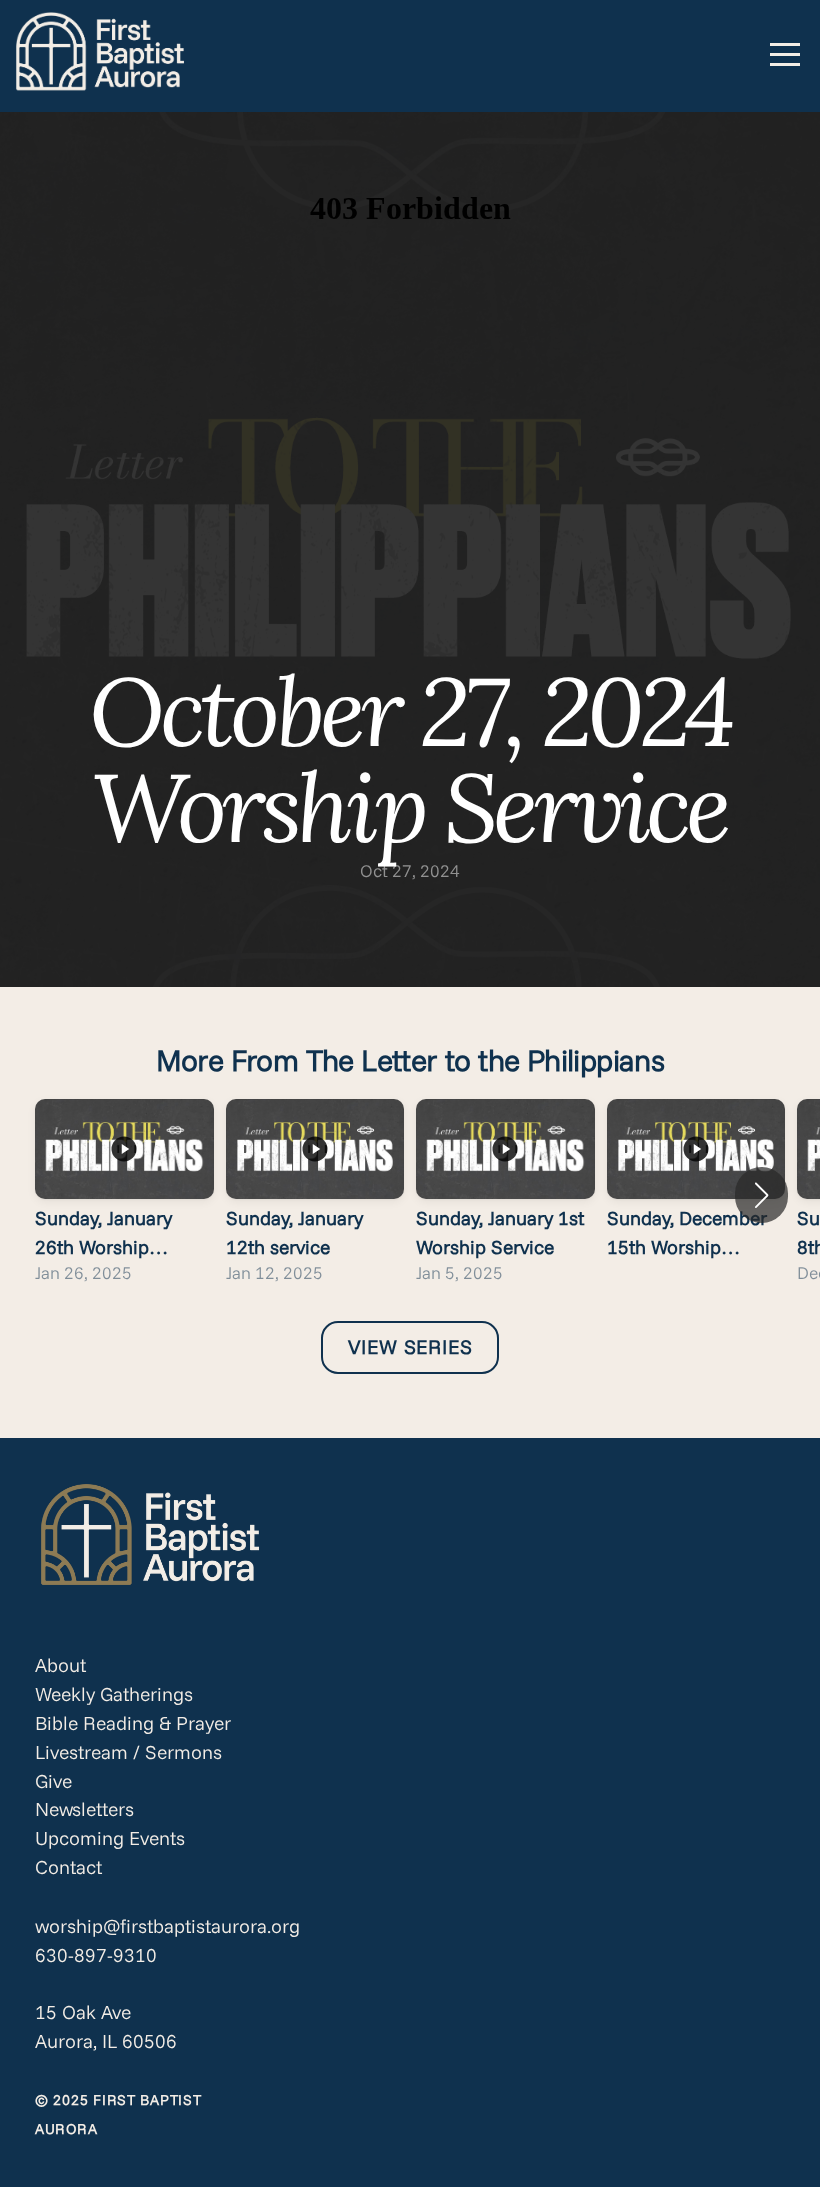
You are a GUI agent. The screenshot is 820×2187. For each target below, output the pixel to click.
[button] (761, 1195)
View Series (410, 1346)
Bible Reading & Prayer (133, 1723)
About (60, 1665)
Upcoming (79, 1838)
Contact (68, 1867)
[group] (124, 1195)
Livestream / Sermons (128, 1752)
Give (53, 1781)
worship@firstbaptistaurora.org (167, 1926)
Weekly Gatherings (114, 1694)
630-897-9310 (96, 1955)
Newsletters (84, 1809)
